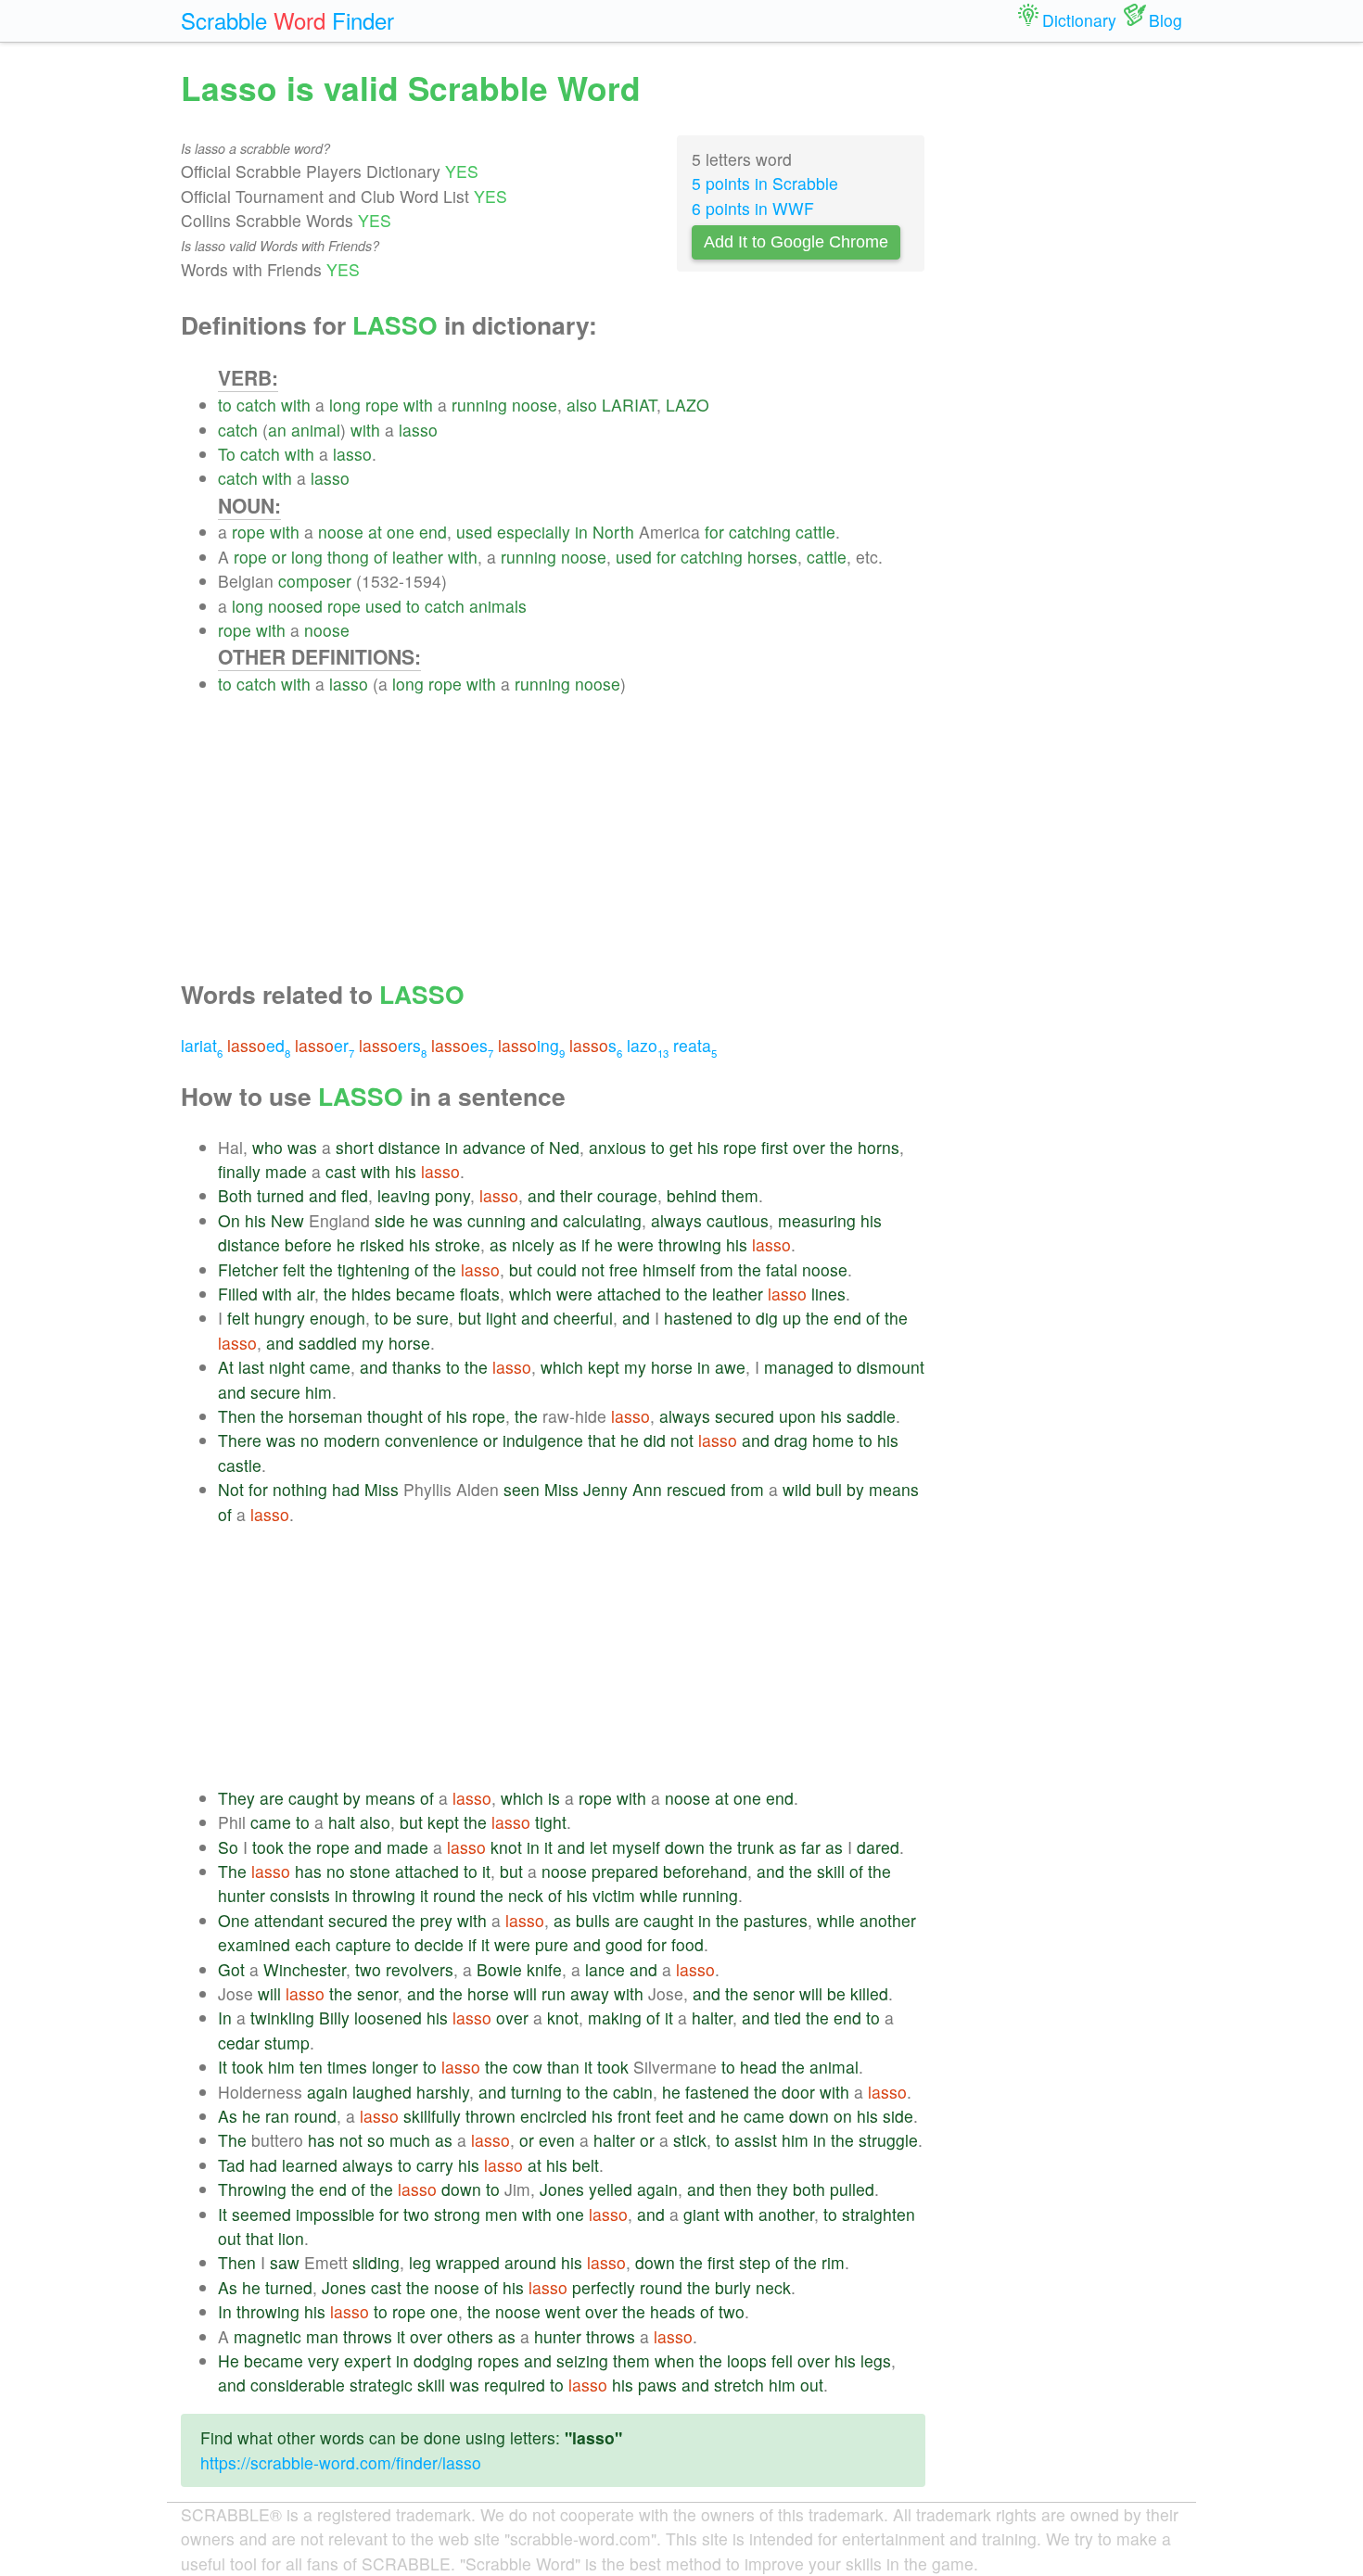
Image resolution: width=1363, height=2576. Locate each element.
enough (338, 1318)
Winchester (305, 1969)
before (308, 1244)
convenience (432, 1440)
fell (782, 2360)
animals (498, 606)
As (228, 2116)
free (624, 1269)
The (232, 1871)
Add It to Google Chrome (796, 242)
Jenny (605, 1489)
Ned (564, 1147)
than (563, 2067)
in (581, 532)
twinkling (282, 2018)
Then (237, 1416)
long (345, 405)
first (775, 1147)
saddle (871, 1416)
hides (371, 1294)
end (433, 532)
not (593, 1269)
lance (605, 1969)
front (634, 2116)
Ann (647, 1489)
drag (791, 1440)
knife (544, 1969)
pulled (852, 2189)
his (708, 1147)
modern (352, 1440)
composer (315, 581)
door (798, 2092)
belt (586, 2165)
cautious (738, 1220)
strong (457, 2214)
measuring (817, 1220)
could (557, 1269)
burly (733, 2287)
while (659, 1895)
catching (760, 532)
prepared (625, 1871)
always (676, 1220)
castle (240, 1465)
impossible (335, 2214)
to (225, 405)
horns (879, 1147)
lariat (202, 1045)
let (599, 1847)
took (268, 1847)
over (809, 1147)
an (277, 430)
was (302, 1147)
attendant (289, 1920)
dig (767, 1318)
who (268, 1147)
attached (629, 1294)
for (714, 532)
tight (551, 1822)
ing (531, 1045)
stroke (458, 1244)
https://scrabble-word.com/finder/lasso (341, 2462)
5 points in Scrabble (765, 183)
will (269, 1993)
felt (294, 1269)
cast (341, 1171)
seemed (261, 2214)
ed (259, 1045)
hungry (280, 1318)
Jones (562, 2189)
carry (435, 2165)
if (586, 1244)
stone (370, 1871)
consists (300, 1895)
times (347, 2067)
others (470, 2336)
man (322, 2336)
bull (829, 1489)
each (313, 1944)
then (736, 2189)
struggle (888, 2140)
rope (382, 405)
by (855, 1489)
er (325, 1045)
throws (368, 2336)
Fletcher (248, 1269)
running (479, 405)
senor (377, 1993)
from (717, 1269)
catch (256, 405)
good (624, 1944)
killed (869, 1993)
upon (797, 1416)
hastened (698, 1318)
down (685, 1847)
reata (695, 1045)
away (590, 1993)
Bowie (499, 1969)
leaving (404, 1195)
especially (534, 532)
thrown (490, 2116)
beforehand (705, 1871)
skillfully (432, 2116)
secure (275, 1392)
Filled (238, 1294)
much (410, 2140)
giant (701, 2214)
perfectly (604, 2287)
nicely (533, 1244)
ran (277, 2116)
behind (692, 1195)
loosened (388, 2018)
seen (522, 1489)
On (229, 1220)
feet (669, 2116)
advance (494, 1147)
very (324, 2360)
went (563, 2311)
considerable (298, 2385)
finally (239, 1171)
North (613, 532)
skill (831, 1871)
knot (506, 1847)
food (688, 1944)
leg (420, 2262)
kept (604, 1367)
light (501, 1318)
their (576, 1195)
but (521, 1269)
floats (480, 1294)
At (226, 1367)
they (772, 2189)
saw (285, 2262)
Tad (231, 2165)
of (381, 557)
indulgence (543, 1440)
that (602, 1440)
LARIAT (629, 405)
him (318, 1392)
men (501, 2214)
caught (313, 1798)
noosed (295, 606)
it (548, 1847)
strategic (381, 2385)
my (373, 1343)
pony (452, 1195)
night (287, 1367)
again (327, 2092)
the (841, 1147)
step (755, 2262)
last (251, 1367)
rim (833, 2262)
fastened (717, 2092)
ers (393, 1045)
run (554, 1993)
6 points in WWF (753, 208)
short (355, 1147)
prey (436, 1920)
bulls (593, 1920)
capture (363, 1944)
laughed (382, 2092)
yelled (611, 2189)
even (557, 2140)
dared (878, 1847)
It (223, 2067)
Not (231, 1489)
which (530, 1294)
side (390, 1220)
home (833, 1440)
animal (316, 430)
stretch (739, 2385)
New (287, 1220)
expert (368, 2360)
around (530, 2262)
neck (526, 1895)
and (323, 1195)
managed (799, 1367)
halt (342, 1822)
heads (673, 2311)
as (498, 1244)
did (655, 1440)
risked (382, 1244)
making (615, 2018)
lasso (418, 430)
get (681, 1147)
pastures (776, 1920)
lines (828, 1294)
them (740, 1195)
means (894, 1489)
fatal (782, 1269)
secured (745, 1416)
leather (418, 557)
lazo (648, 1045)
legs (876, 2360)
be (402, 1318)
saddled (328, 1343)
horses (772, 557)
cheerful (583, 1318)
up (792, 1318)
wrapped (468, 2262)
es (462, 1045)
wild (797, 1489)
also (582, 405)
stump (287, 2043)
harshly (443, 2092)
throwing (690, 1244)
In (225, 2018)
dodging (443, 2360)
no (310, 1440)
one (401, 532)
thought (395, 1416)
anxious (618, 1147)
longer (395, 2067)
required (515, 2385)
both (809, 2189)
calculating (602, 1220)
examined (254, 1944)
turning (536, 2092)
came (330, 1367)
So (228, 1847)
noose (535, 405)
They (236, 1798)
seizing (582, 2360)
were (636, 1244)
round (454, 1895)
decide (439, 1944)
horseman (325, 1416)
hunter (242, 1895)
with (296, 405)
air (306, 1294)
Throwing (252, 2189)
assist (756, 2140)
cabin (633, 2092)
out (229, 2238)
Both (235, 1195)
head (758, 2067)
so (376, 2140)
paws (657, 2385)
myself (636, 1847)
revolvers (420, 1969)
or (279, 557)
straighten (879, 2214)
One (234, 1920)
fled (355, 1195)
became (426, 1294)
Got (231, 1969)
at (375, 532)
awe (730, 1367)
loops (747, 2360)
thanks (417, 1367)
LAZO (688, 405)
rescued (696, 1489)
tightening (374, 1269)
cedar (239, 2043)
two (368, 1969)
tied (788, 2018)
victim (614, 1895)
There (240, 1440)
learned (310, 2165)
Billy (334, 2018)
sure (433, 1318)
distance (409, 1147)
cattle (815, 532)
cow (528, 2067)
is (554, 1798)
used (474, 532)
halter (712, 2018)
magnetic (268, 2336)
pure (552, 1944)
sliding (376, 2262)
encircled (554, 2116)
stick (690, 2140)
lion (291, 2238)
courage (627, 1195)
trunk (756, 1847)
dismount (891, 1367)
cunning (497, 1220)
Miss (382, 1489)
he (419, 1220)
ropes (498, 2360)
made (286, 1171)
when (675, 2360)
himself (669, 1269)
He (229, 2360)
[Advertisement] (572, 826)
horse (409, 1343)
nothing (300, 1489)
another (888, 1920)
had (346, 1489)
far (811, 1847)
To (227, 454)
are (272, 1798)
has (308, 1871)
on (843, 2116)
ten (311, 2067)
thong (348, 557)
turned (280, 1195)
